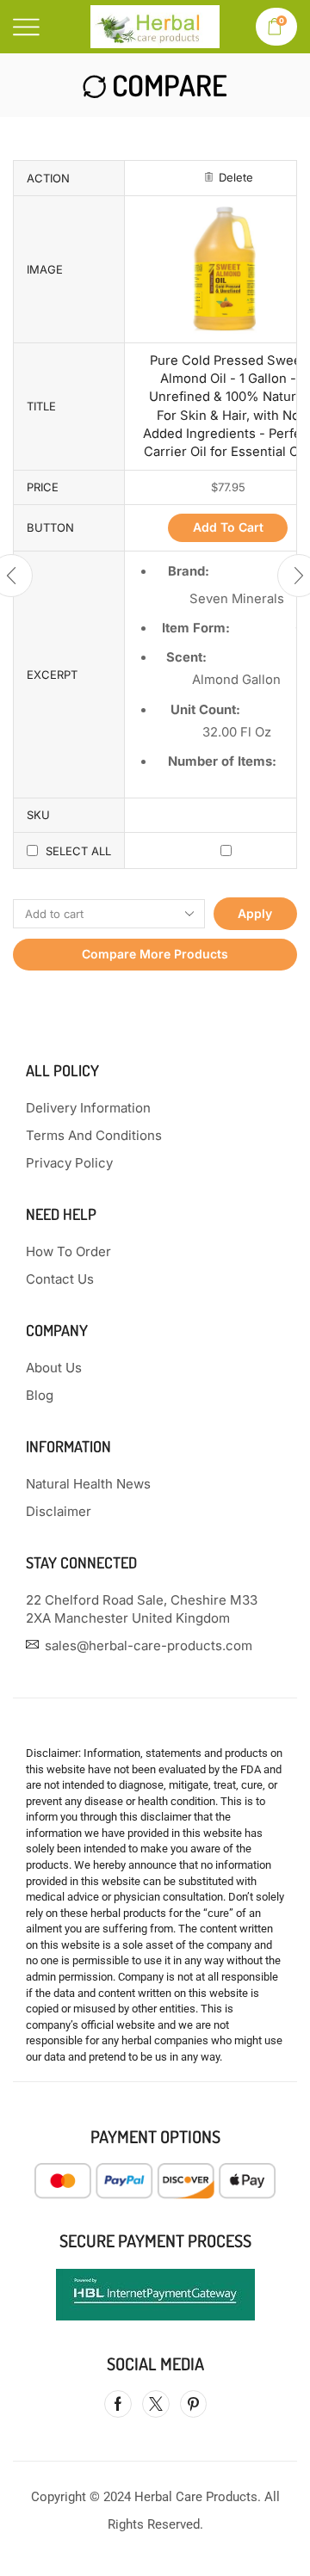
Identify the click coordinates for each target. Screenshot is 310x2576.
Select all (78, 851)
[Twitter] (156, 2404)
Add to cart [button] (228, 527)
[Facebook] (118, 2404)
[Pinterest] (193, 2404)
